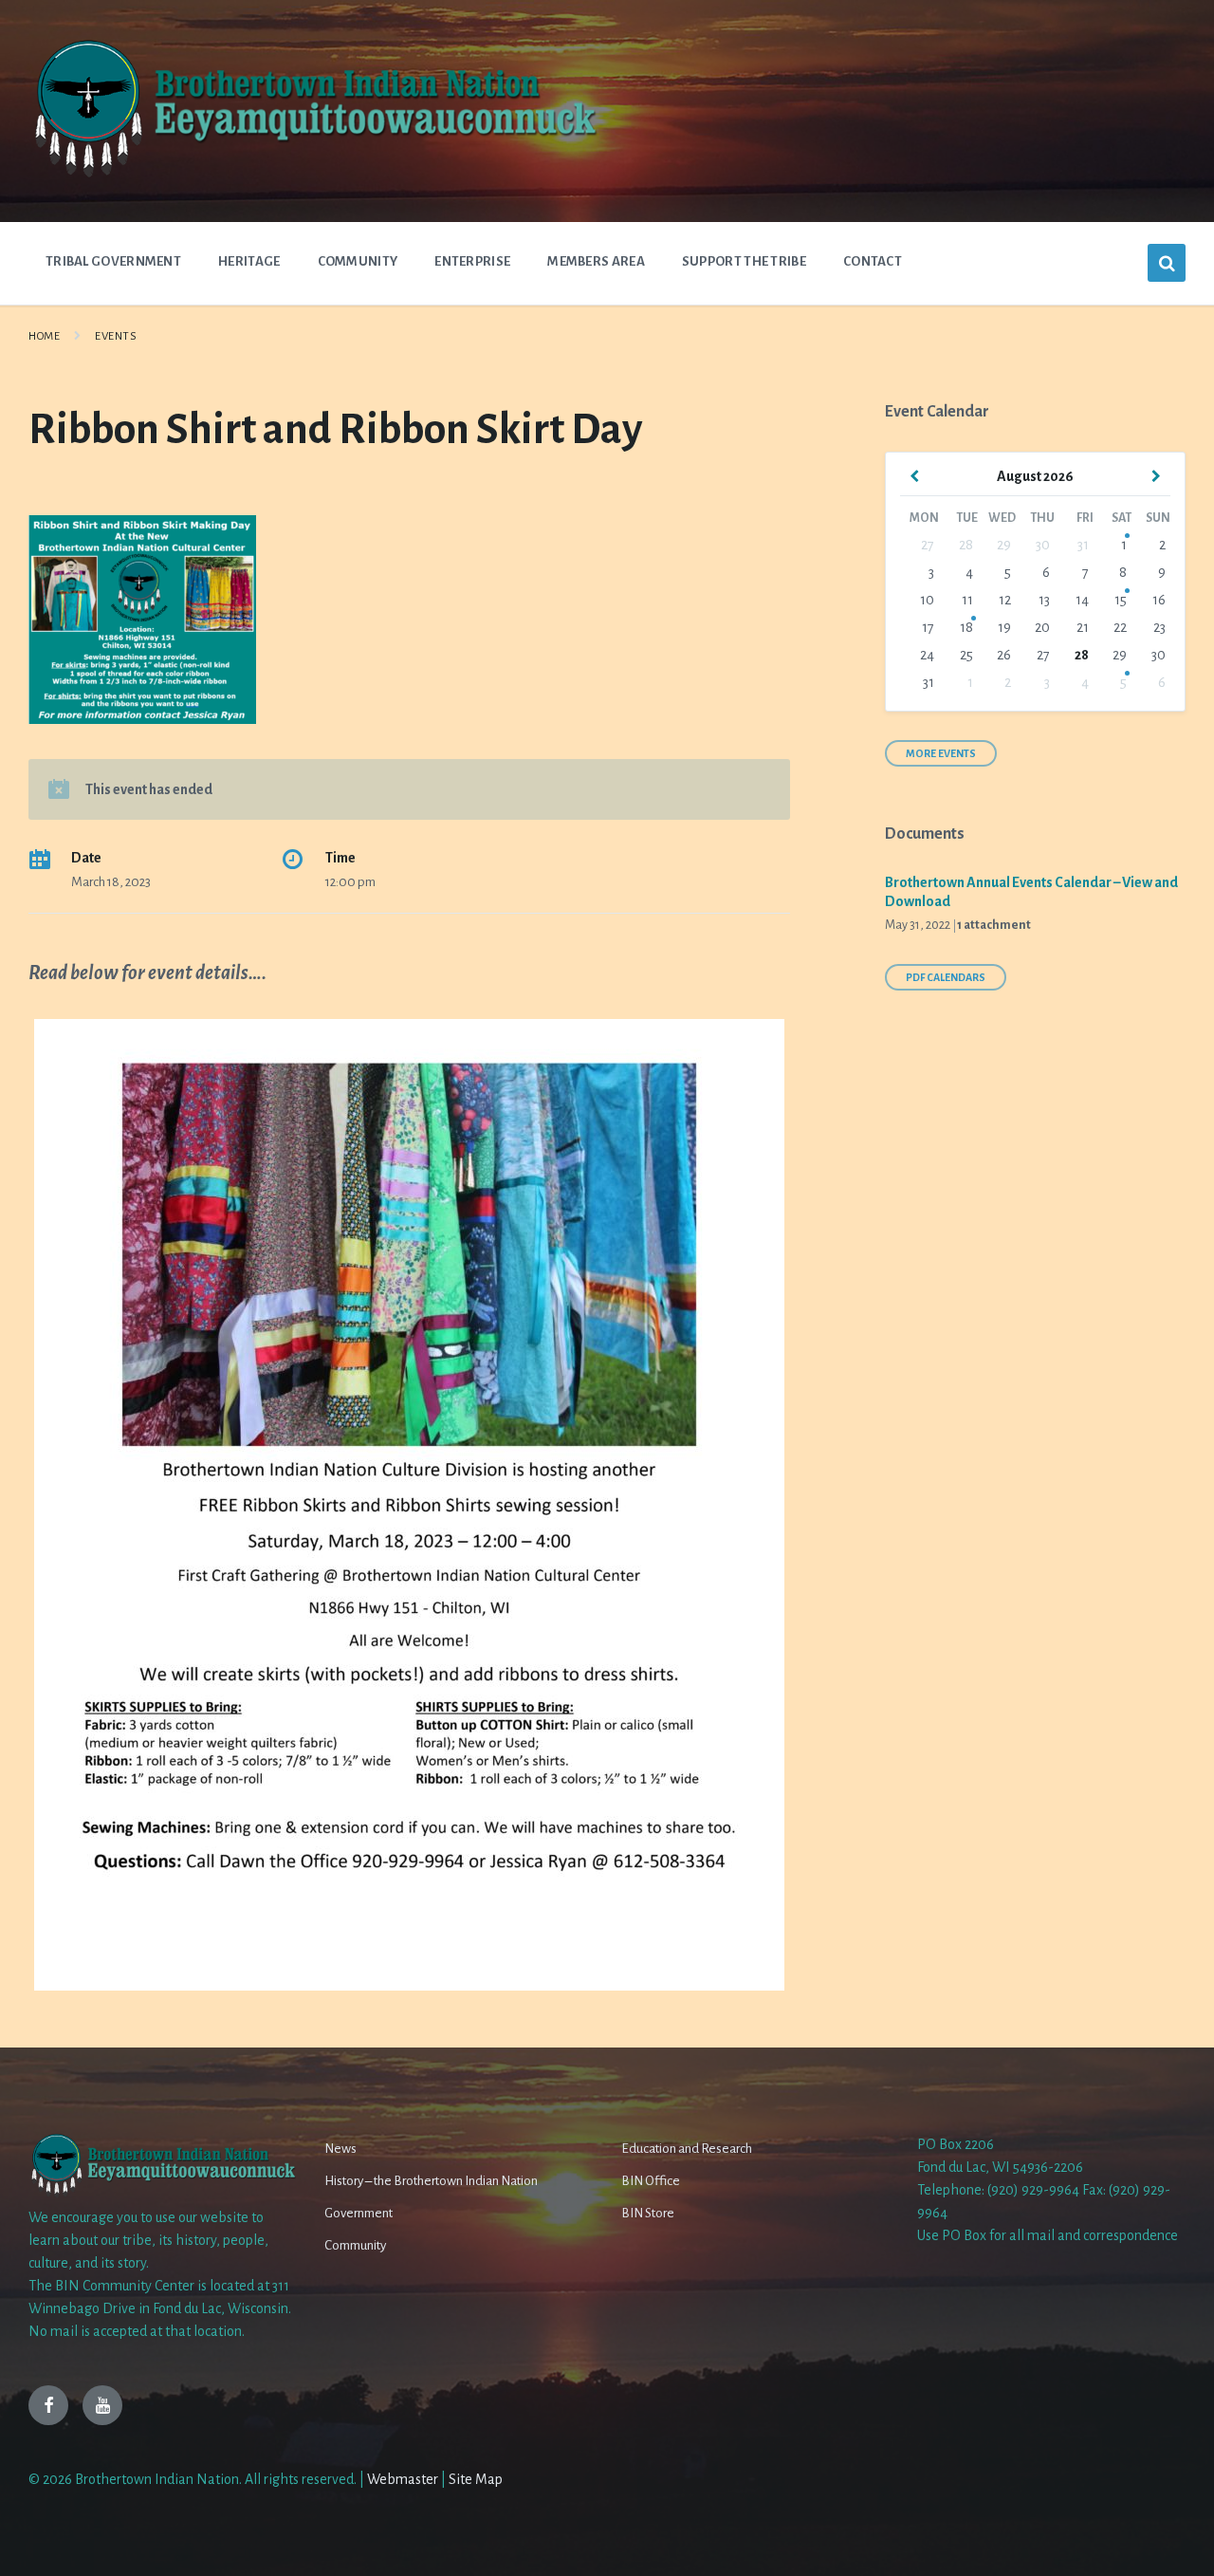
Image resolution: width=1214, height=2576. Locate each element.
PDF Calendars (946, 977)
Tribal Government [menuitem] (113, 261)
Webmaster (403, 2479)
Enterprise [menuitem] (472, 261)
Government (359, 2213)
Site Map (476, 2479)
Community (355, 2245)
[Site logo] (313, 176)
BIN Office (651, 2181)
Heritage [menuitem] (249, 261)
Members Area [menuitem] (596, 261)
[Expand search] (1167, 263)
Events (116, 336)
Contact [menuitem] (873, 261)
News (340, 2149)
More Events (941, 753)
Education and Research (687, 2149)
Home (44, 336)
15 (1121, 600)
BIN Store (648, 2213)
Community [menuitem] (358, 261)
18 (966, 627)
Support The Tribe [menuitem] (744, 261)
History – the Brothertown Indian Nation (431, 2181)
